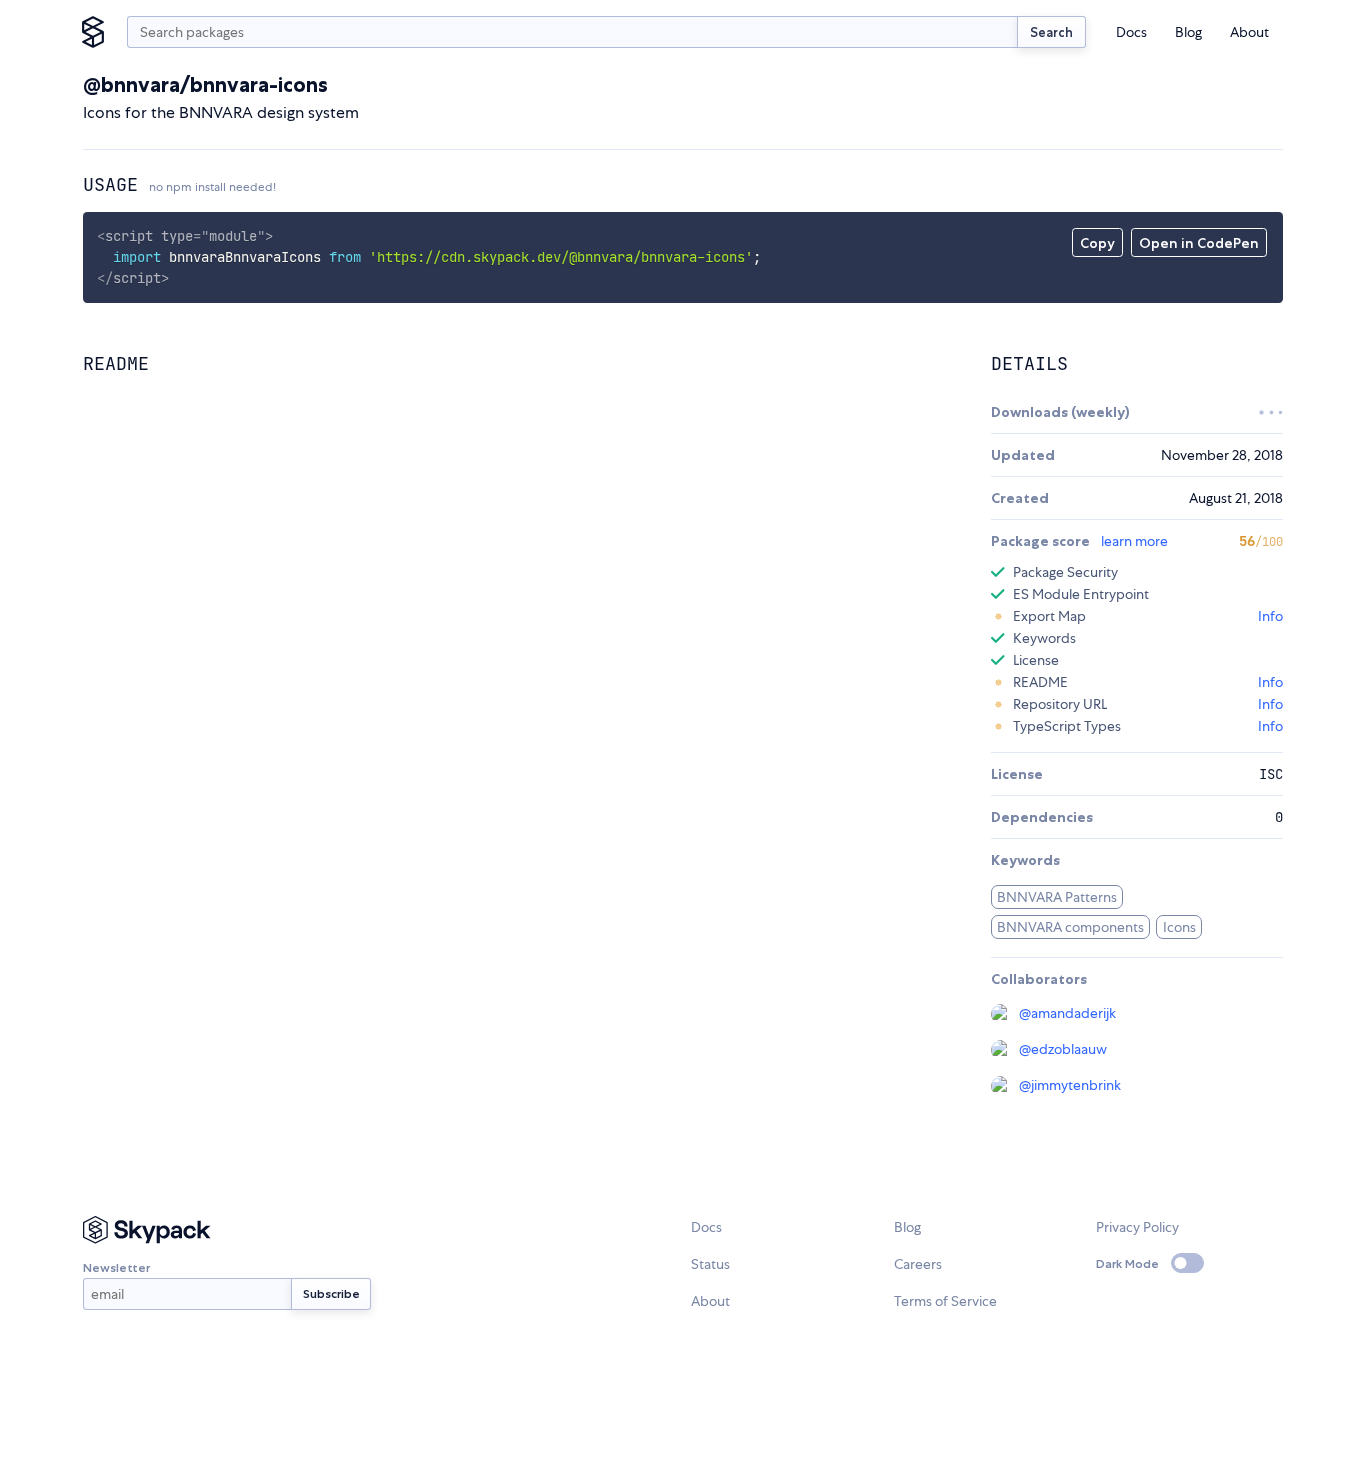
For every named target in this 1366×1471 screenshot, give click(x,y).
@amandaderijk (1067, 1013)
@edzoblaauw (1063, 1049)
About (1249, 32)
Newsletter (116, 1267)
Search (1051, 32)
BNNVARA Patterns (1057, 897)
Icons (1179, 927)
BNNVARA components (1070, 927)
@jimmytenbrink (1070, 1085)
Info (1270, 616)
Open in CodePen (1199, 243)
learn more (1134, 541)
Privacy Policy (1137, 1227)
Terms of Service (945, 1301)
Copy (1097, 243)
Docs (1131, 32)
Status (710, 1264)
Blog (1188, 32)
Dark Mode (1127, 1263)
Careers (918, 1264)
